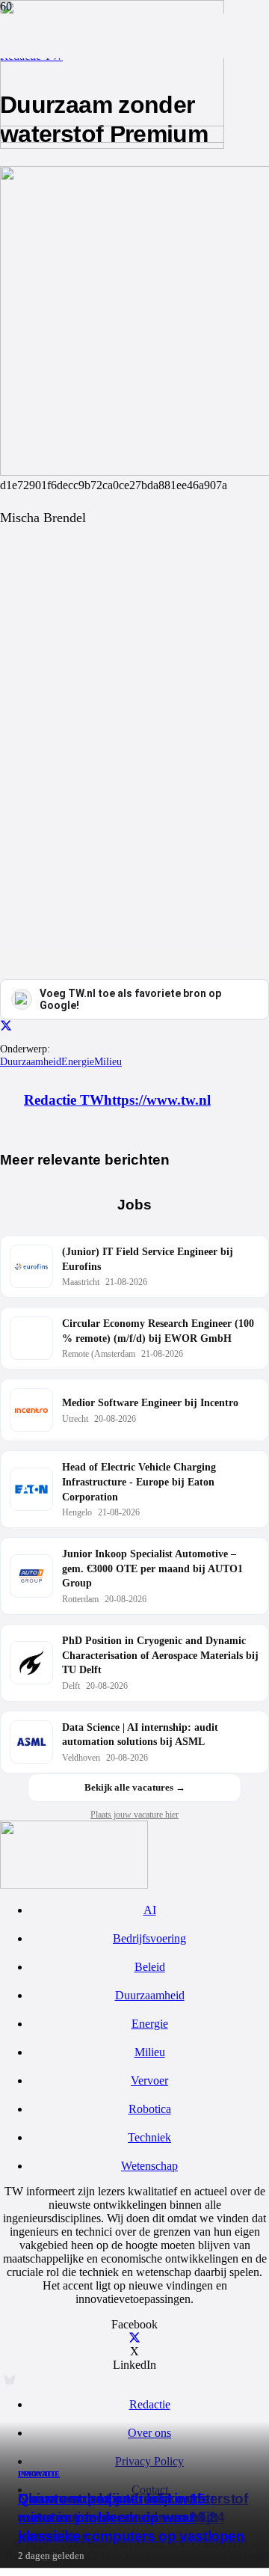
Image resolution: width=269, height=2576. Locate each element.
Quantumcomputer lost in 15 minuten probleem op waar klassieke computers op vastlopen (132, 2517)
